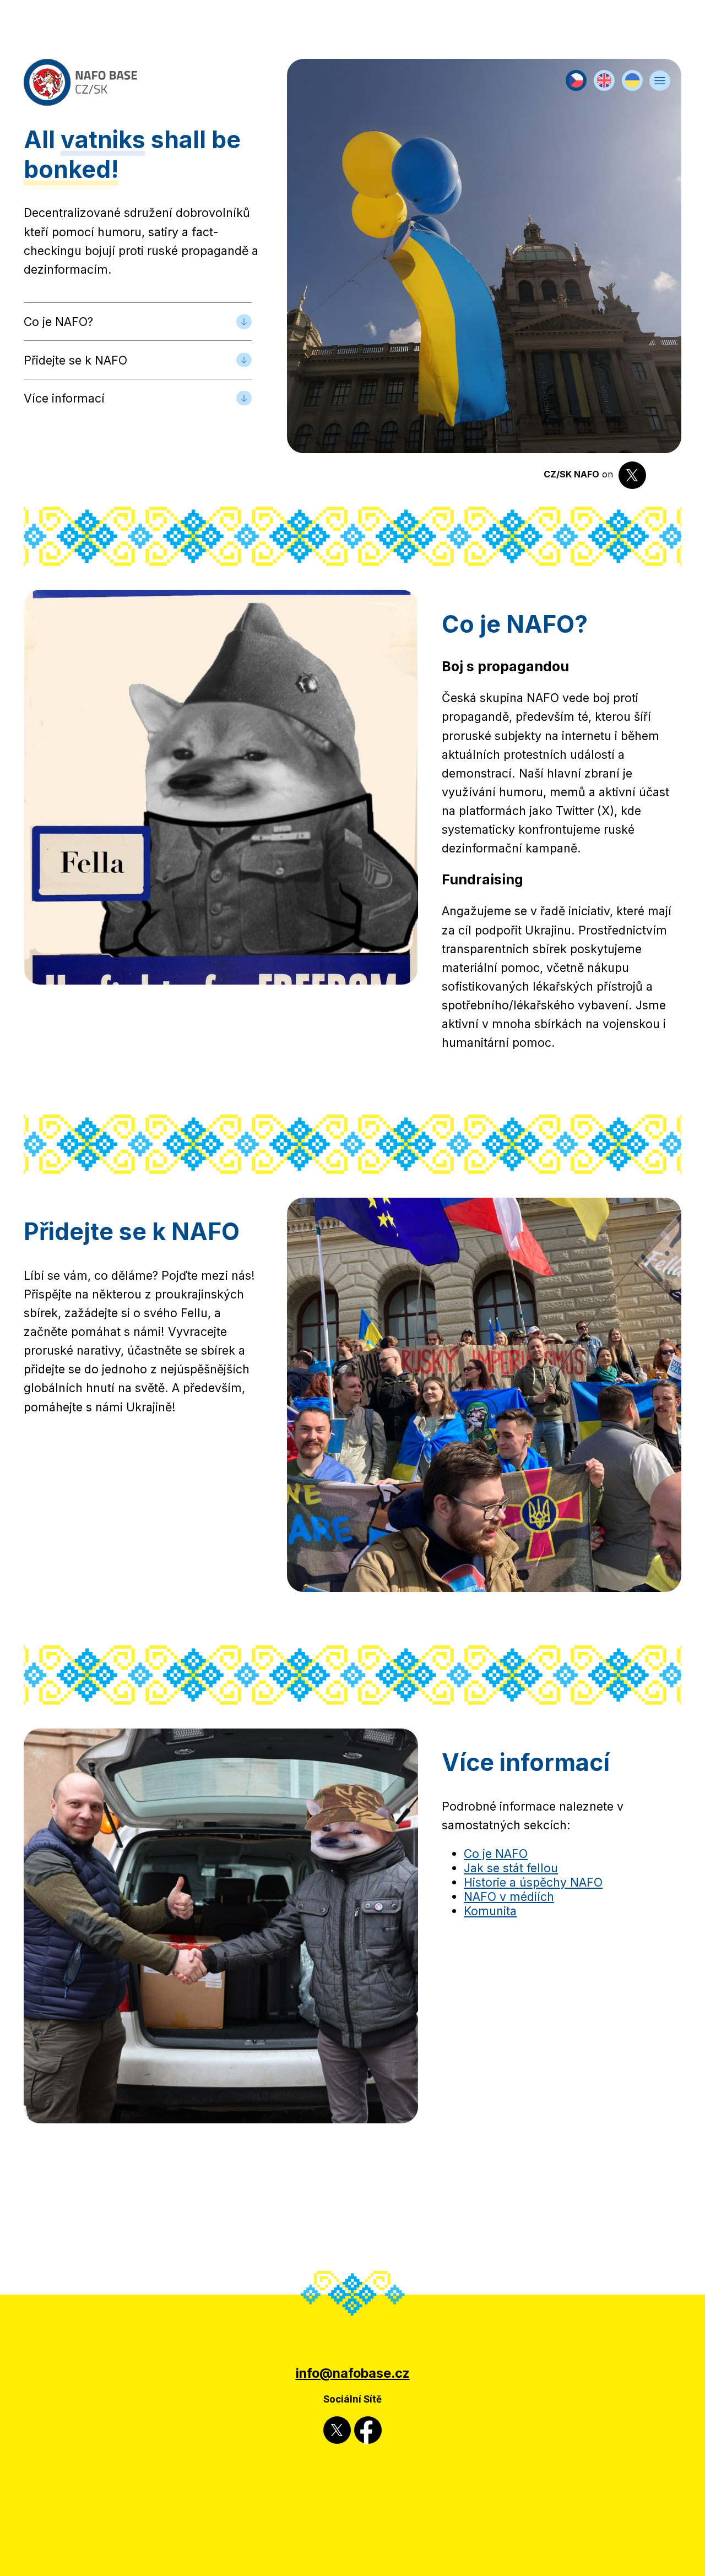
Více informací (64, 398)
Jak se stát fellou (511, 1868)
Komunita (490, 1911)
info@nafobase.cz (353, 2373)
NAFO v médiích (509, 1896)
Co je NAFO (496, 1854)
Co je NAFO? (58, 322)
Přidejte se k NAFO (75, 360)
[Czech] (576, 86)
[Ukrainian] (632, 86)
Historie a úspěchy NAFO (533, 1882)
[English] (604, 86)
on (580, 475)
